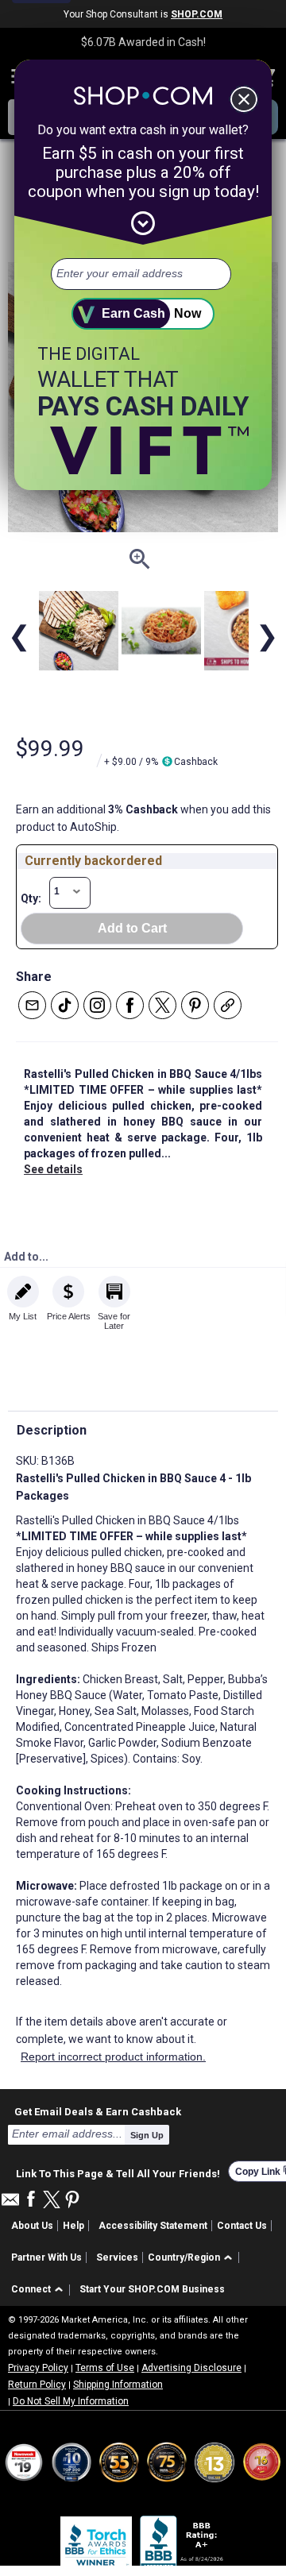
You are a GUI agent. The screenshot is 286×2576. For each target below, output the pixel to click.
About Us (32, 2226)
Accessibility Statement (153, 2226)
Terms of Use (105, 2368)
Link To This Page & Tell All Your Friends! (118, 2172)
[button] (193, 2258)
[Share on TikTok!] (65, 1005)
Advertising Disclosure (191, 2368)
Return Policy (37, 2385)
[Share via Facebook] (130, 1005)
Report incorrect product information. (113, 2057)
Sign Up (147, 2135)
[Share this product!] (228, 1005)
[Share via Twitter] (162, 1005)
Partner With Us (46, 2257)
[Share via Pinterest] (195, 1005)
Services (117, 2257)
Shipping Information (118, 2385)
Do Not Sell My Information (71, 2401)
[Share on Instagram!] (97, 1005)
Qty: (31, 898)
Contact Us (242, 2226)
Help (73, 2226)
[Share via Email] (32, 1005)
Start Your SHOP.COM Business (152, 2289)
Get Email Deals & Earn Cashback (98, 2111)
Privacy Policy (38, 2368)
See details (53, 1169)
